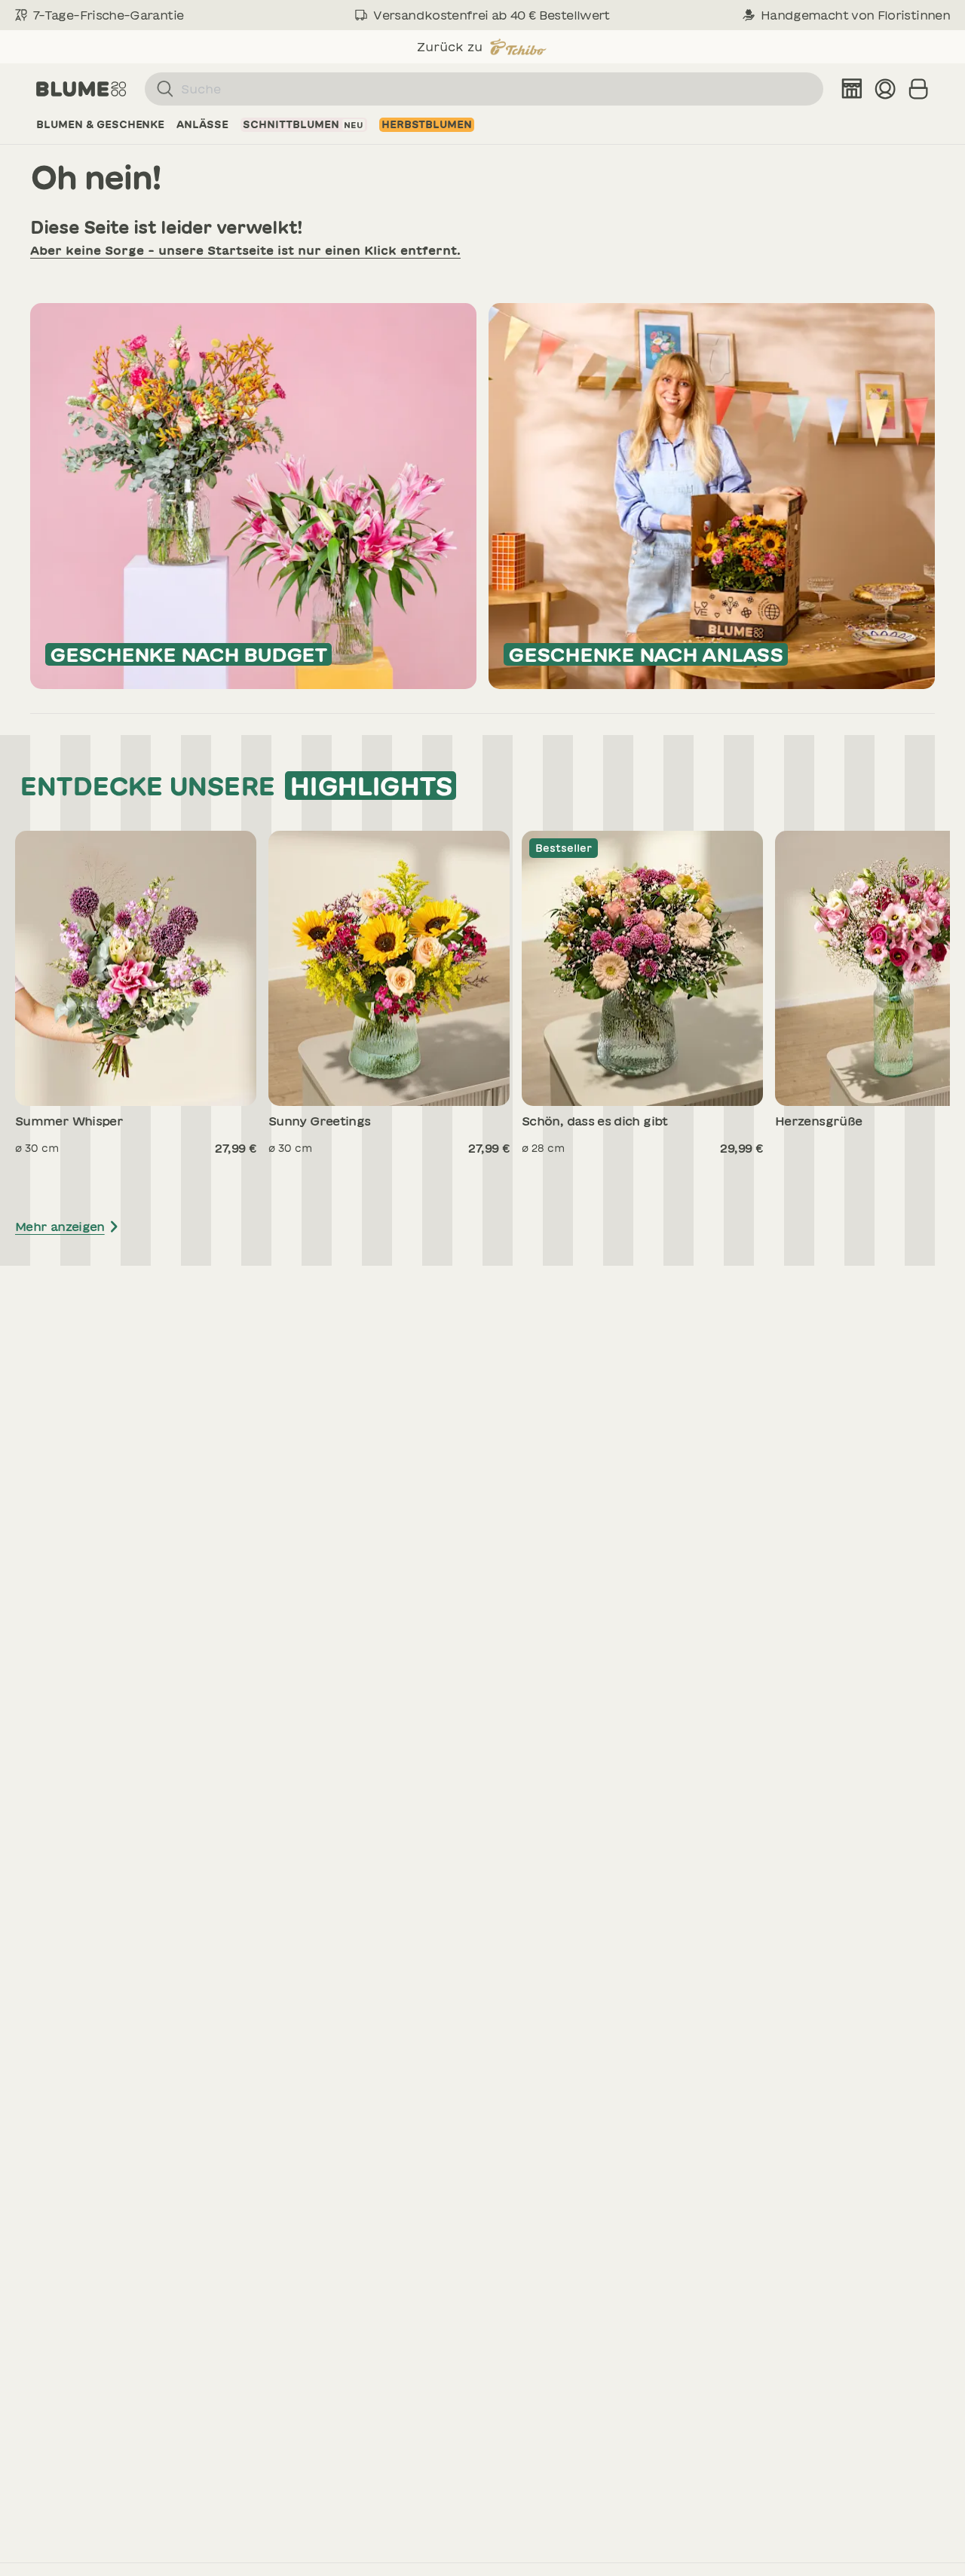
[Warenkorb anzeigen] (918, 89)
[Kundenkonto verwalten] (885, 89)
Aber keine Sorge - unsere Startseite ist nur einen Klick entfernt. (245, 250)
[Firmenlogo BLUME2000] (81, 89)
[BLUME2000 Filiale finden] (852, 89)
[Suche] (159, 89)
